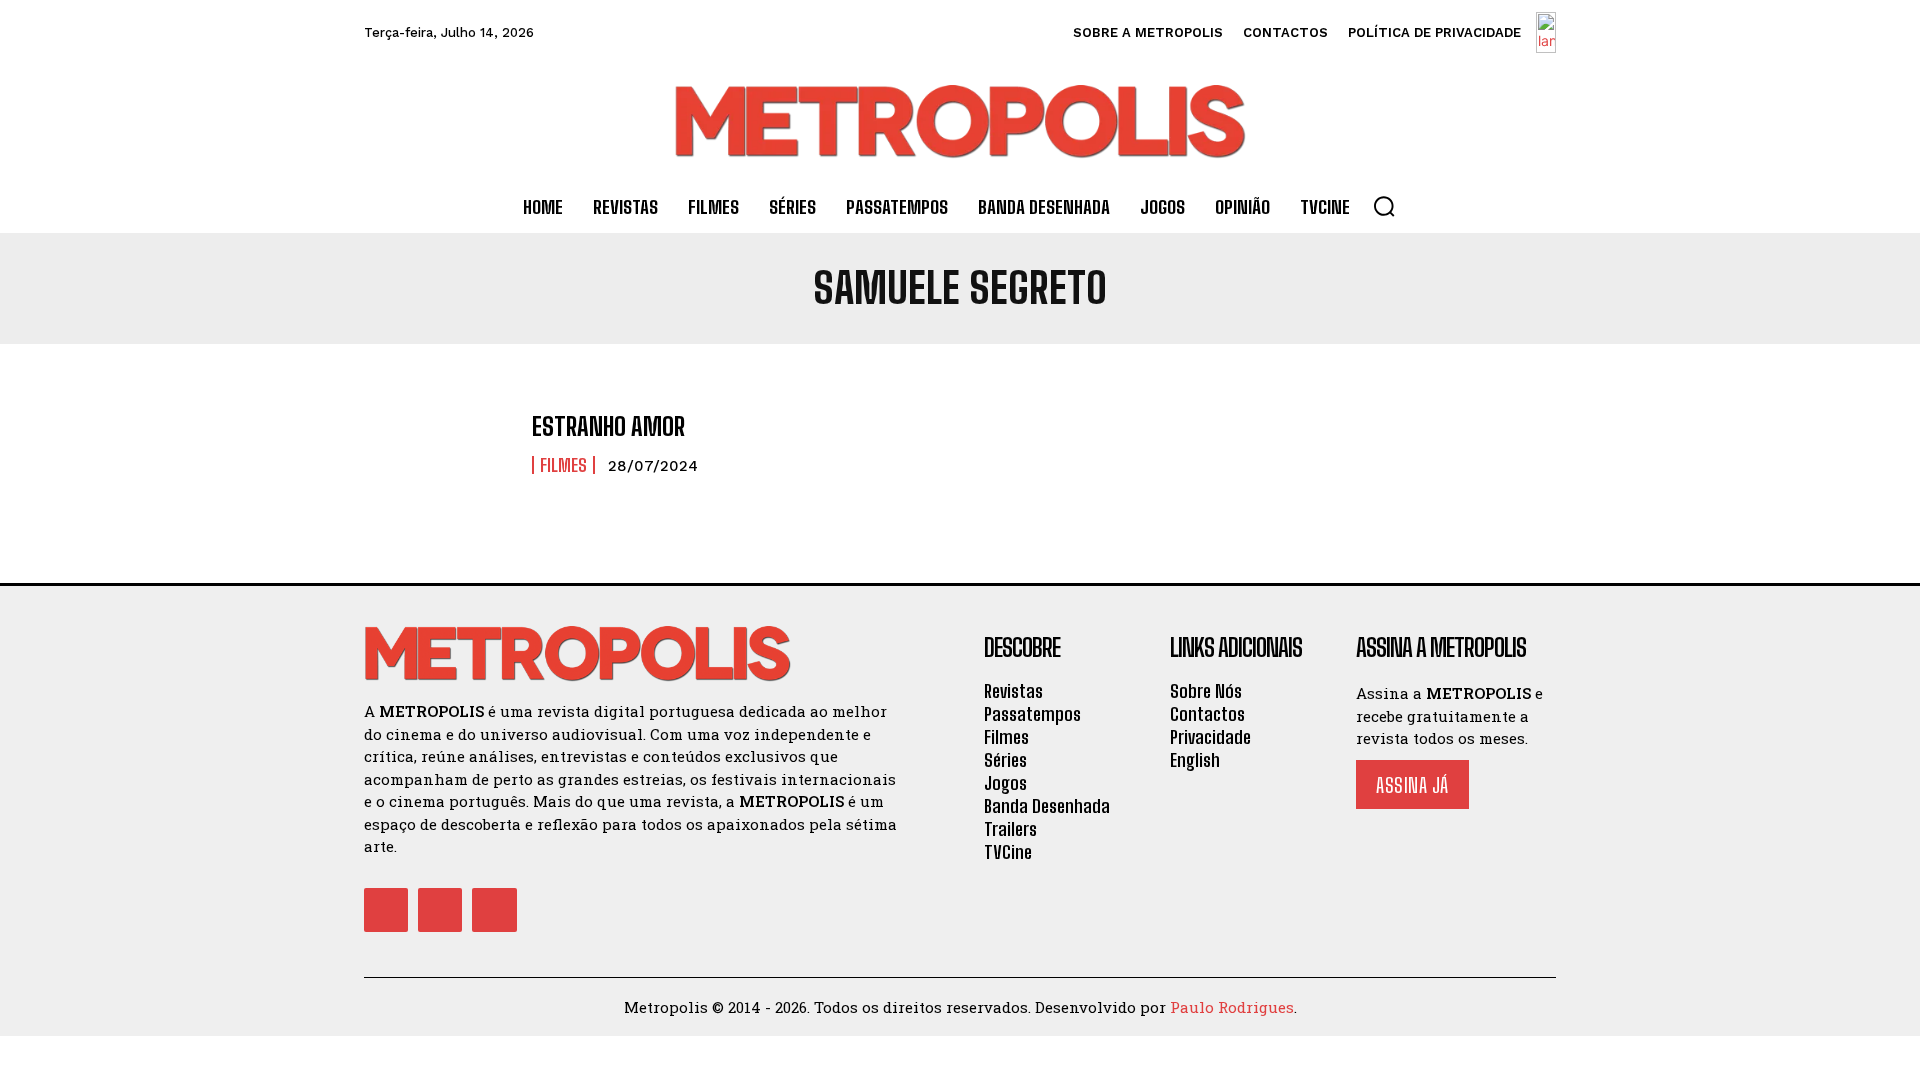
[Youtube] (494, 910)
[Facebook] (386, 910)
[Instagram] (440, 910)
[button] (1384, 206)
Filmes (563, 465)
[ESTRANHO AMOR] (438, 444)
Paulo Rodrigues (1232, 1007)
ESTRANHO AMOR (608, 426)
